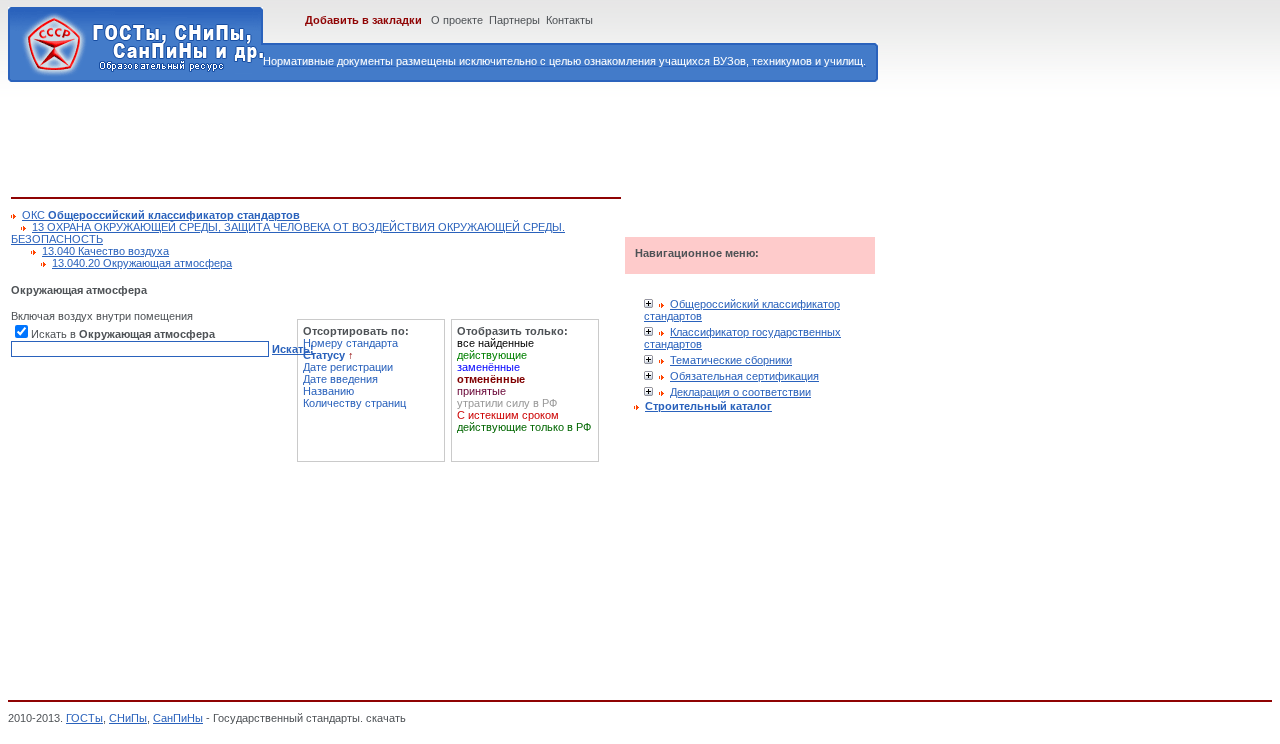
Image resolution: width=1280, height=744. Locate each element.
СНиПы (128, 718)
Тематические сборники (731, 360)
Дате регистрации (348, 367)
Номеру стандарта (350, 343)
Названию (328, 391)
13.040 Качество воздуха (105, 251)
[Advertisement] (375, 136)
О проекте (457, 20)
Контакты (569, 20)
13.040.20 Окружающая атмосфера (142, 263)
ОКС (161, 215)
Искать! (293, 349)
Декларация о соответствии (740, 392)
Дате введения (340, 379)
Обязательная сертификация (744, 376)
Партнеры (514, 20)
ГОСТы (84, 718)
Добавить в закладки (363, 20)
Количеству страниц (354, 403)
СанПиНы (178, 718)
